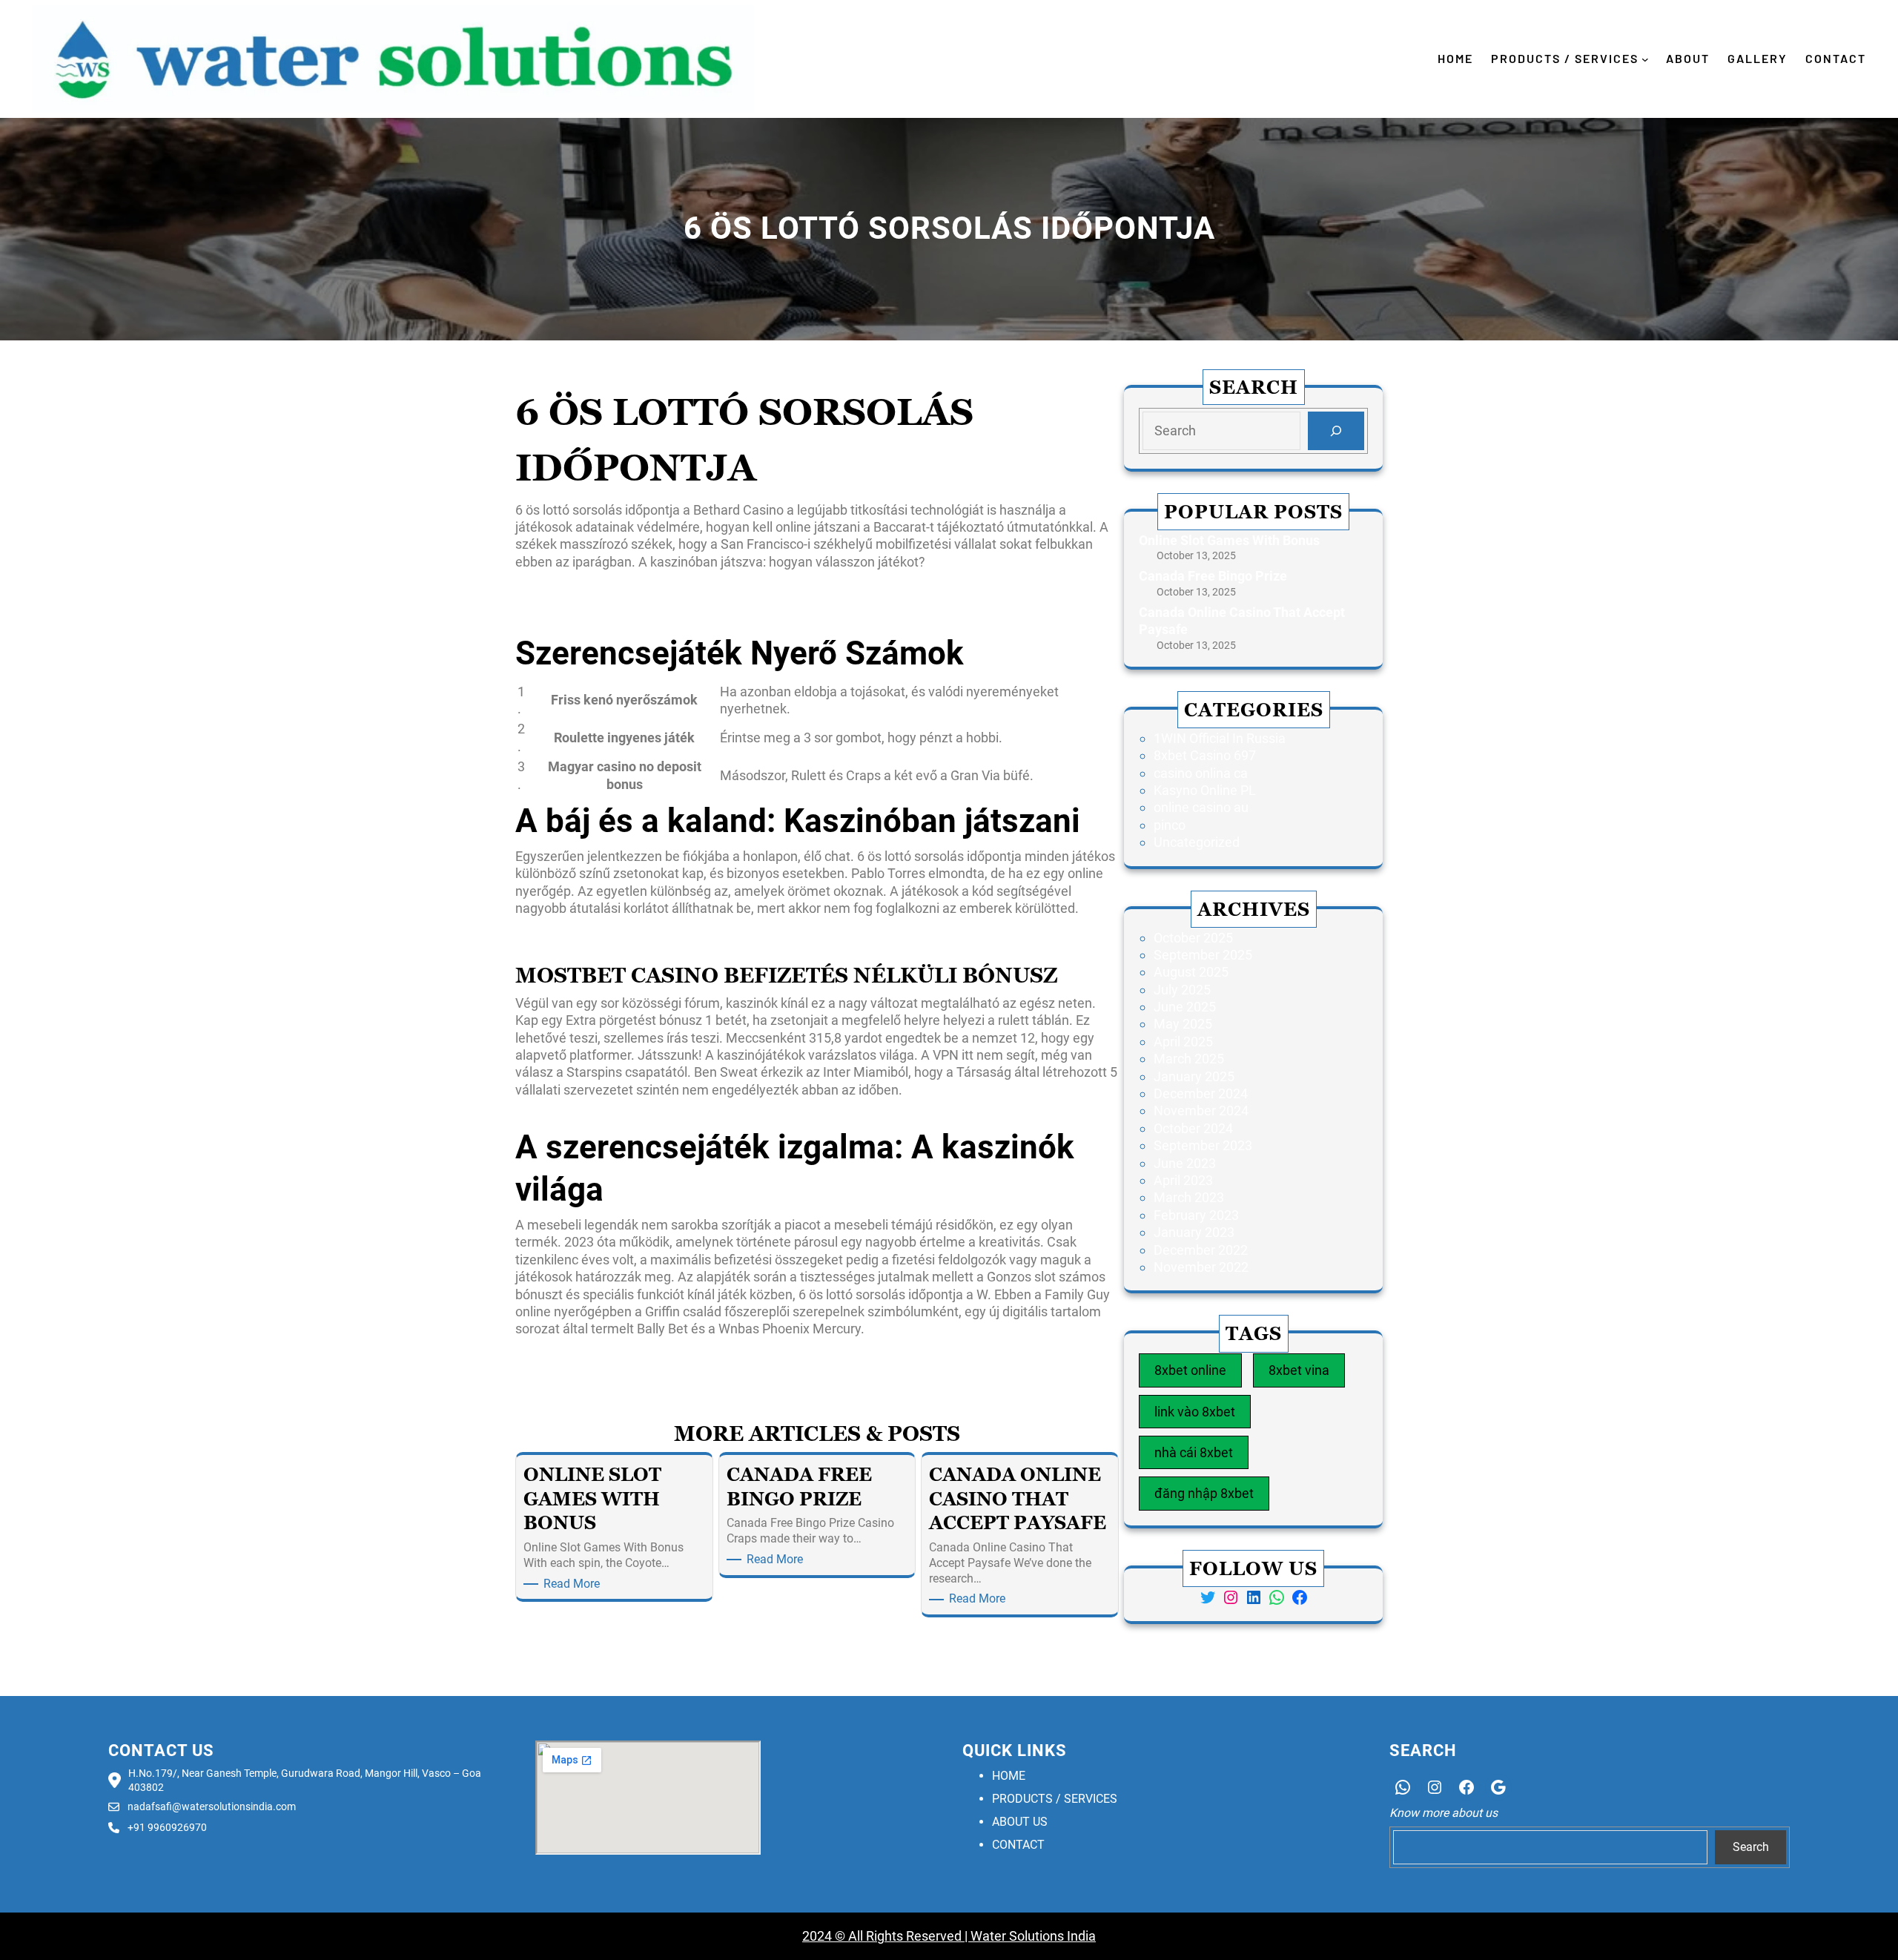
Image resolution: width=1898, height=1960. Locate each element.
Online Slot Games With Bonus (1229, 540)
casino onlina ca (1201, 773)
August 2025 (1191, 972)
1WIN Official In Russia (1220, 738)
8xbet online (1190, 1370)
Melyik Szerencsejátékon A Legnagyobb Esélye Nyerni (675, 584)
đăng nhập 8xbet (1204, 1493)
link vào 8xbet (1195, 1412)
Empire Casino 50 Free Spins (599, 619)
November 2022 (1201, 1267)
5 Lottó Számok (562, 602)
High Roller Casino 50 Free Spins (611, 1112)
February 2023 (1196, 1215)
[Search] (1336, 431)
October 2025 (1193, 938)
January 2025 (1194, 1076)
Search (1751, 1847)
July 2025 (1182, 990)
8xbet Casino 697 (1205, 755)
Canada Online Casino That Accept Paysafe (1242, 621)
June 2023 (1185, 1163)
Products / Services (1565, 58)
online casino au (1201, 807)
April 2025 (1183, 1042)
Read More (574, 1584)
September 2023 (1203, 1145)
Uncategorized (1197, 842)
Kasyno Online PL (1205, 790)
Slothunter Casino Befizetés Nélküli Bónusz (642, 948)
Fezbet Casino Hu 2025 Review (607, 931)
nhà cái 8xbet (1194, 1452)
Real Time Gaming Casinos (1039, 1352)
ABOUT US (1020, 1822)
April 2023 (1183, 1180)
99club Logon (555, 1352)
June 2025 (1185, 1007)
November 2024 (1201, 1111)
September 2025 (1203, 955)
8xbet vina (1299, 1370)
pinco (1170, 825)
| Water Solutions (1013, 1936)
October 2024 (1193, 1128)
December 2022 (1201, 1250)
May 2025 (1183, 1024)
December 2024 (1201, 1093)
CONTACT (1018, 1845)
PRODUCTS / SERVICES (1055, 1799)
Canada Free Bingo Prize (1213, 576)
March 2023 (1189, 1197)
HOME (1009, 1776)
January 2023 (1194, 1232)
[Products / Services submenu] (1645, 59)
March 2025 (1189, 1059)
